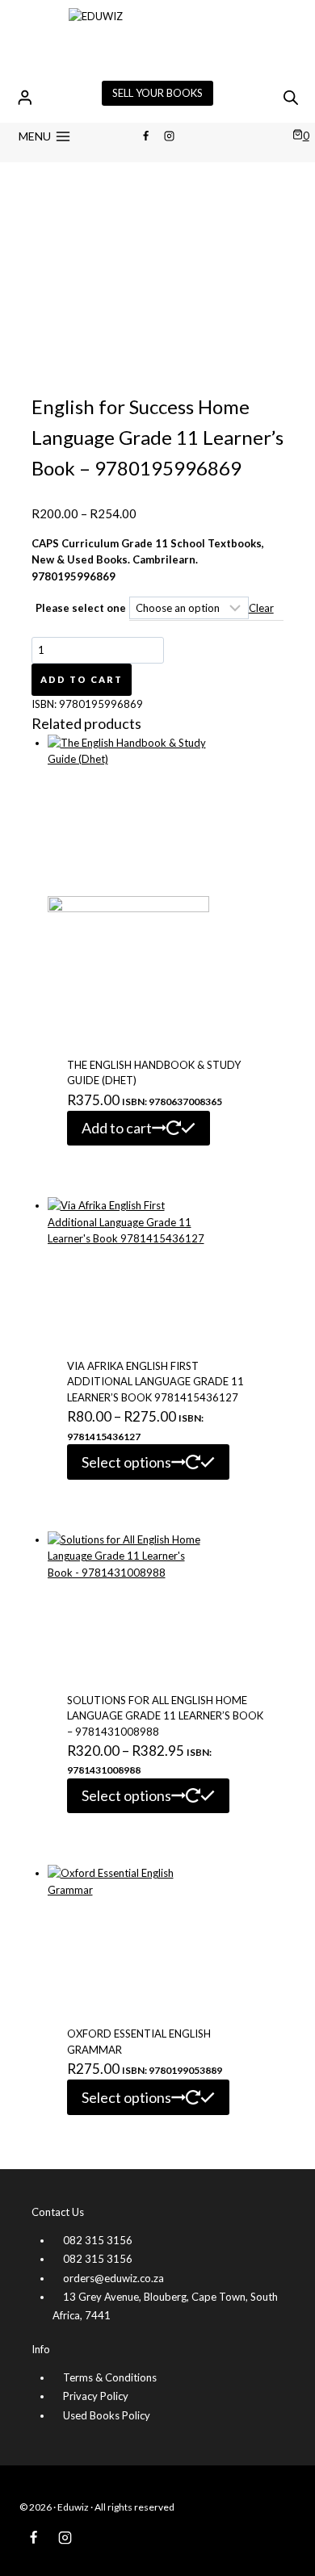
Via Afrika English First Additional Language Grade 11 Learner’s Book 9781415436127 (155, 1382)
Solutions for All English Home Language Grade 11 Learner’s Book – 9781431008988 (165, 1716)
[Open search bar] (291, 97)
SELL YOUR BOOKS (157, 93)
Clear (261, 608)
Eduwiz (73, 2507)
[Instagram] (170, 136)
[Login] (25, 97)
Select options (126, 1462)
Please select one (81, 608)
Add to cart (82, 679)
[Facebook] (145, 136)
